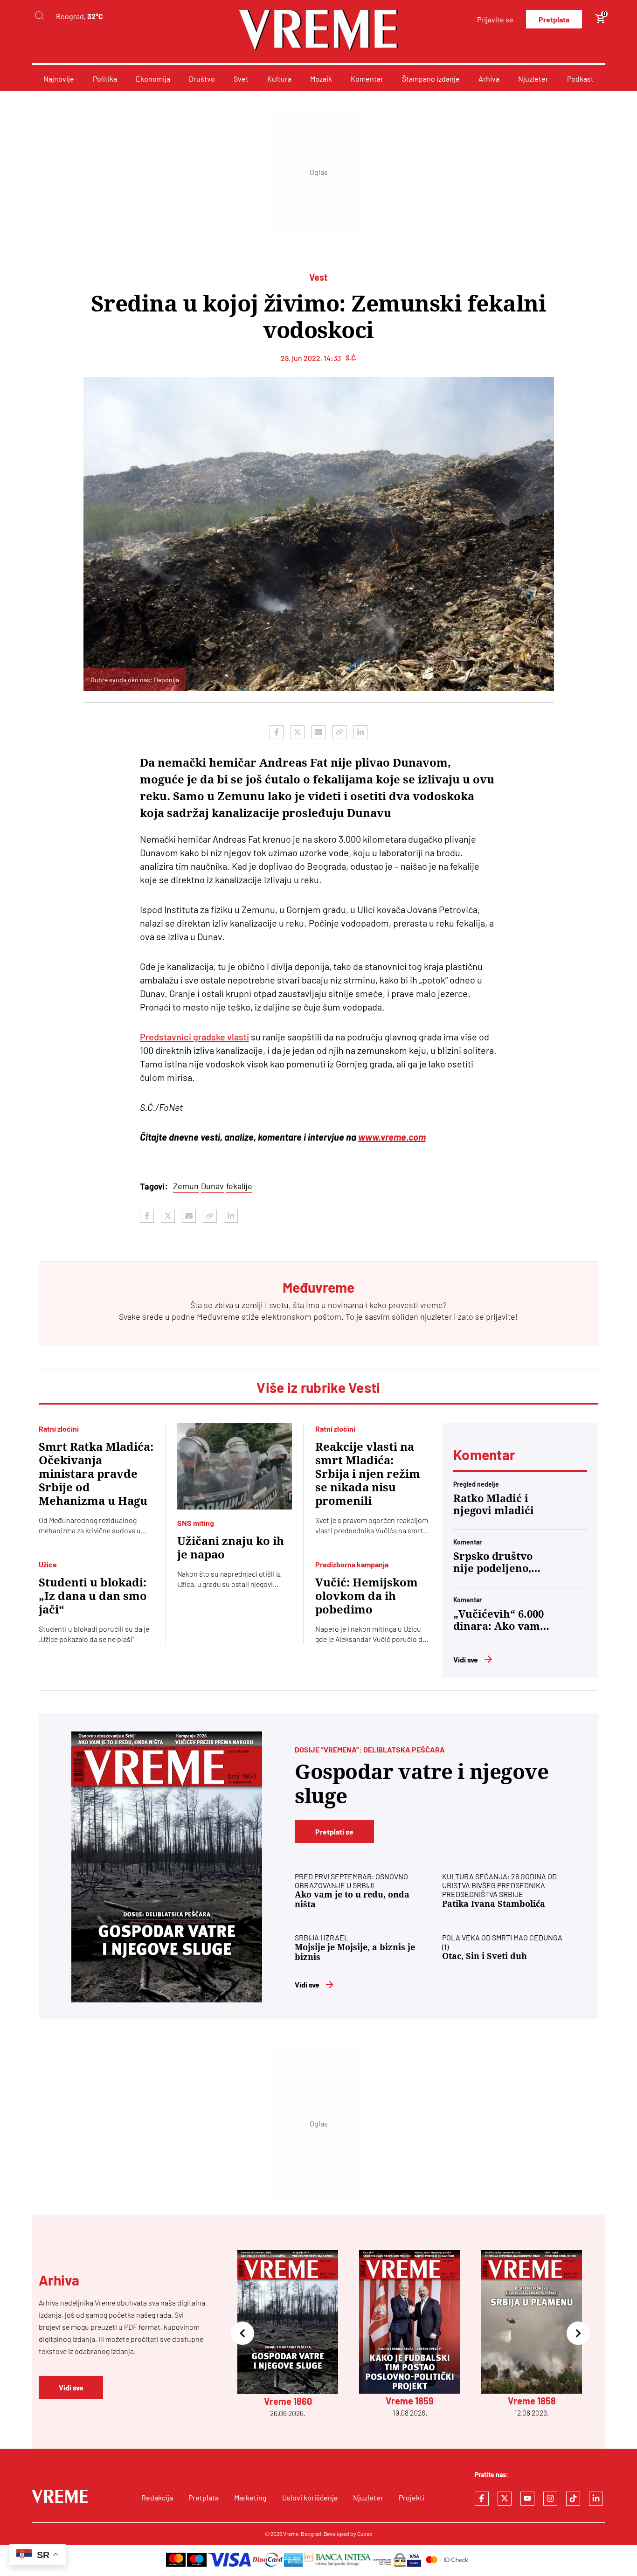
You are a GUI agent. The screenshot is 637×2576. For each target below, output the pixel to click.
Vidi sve (466, 1659)
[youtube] (527, 2499)
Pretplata (554, 19)
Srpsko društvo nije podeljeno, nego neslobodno (497, 1563)
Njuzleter (533, 79)
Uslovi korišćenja (310, 2497)
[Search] (39, 16)
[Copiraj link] (339, 732)
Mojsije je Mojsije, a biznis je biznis (355, 1952)
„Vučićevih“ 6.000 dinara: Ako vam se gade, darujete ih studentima (499, 1620)
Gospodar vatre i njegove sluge (422, 1784)
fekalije (239, 1186)
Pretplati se (334, 1832)
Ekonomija (153, 79)
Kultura (279, 79)
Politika (105, 79)
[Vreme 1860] (167, 1867)
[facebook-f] (482, 2499)
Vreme (291, 2534)
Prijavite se (495, 19)
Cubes (365, 2534)
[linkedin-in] (596, 2499)
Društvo (202, 79)
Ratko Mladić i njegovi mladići (494, 1505)
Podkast (580, 79)
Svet (241, 79)
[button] (242, 2334)
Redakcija (157, 2497)
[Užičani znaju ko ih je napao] (235, 1466)
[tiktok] (573, 2499)
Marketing (250, 2497)
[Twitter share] (298, 732)
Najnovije (59, 79)
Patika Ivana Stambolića (494, 1904)
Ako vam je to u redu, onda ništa (352, 1899)
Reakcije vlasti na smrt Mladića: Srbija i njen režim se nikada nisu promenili (368, 1474)
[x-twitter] (505, 2499)
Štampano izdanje (431, 79)
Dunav (212, 1186)
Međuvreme (218, 1316)
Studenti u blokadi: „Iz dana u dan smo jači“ (93, 1596)
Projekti (412, 2497)
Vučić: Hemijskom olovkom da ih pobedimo (367, 1596)
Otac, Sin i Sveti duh (485, 1956)
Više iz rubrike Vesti (318, 1387)
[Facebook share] (277, 732)
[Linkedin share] (360, 732)
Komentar (367, 79)
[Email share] (318, 732)
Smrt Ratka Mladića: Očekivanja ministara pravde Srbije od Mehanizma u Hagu (96, 1474)
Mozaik (321, 79)
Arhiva (489, 79)
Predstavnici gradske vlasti (194, 1037)
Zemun (186, 1186)
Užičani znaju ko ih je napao (231, 1548)
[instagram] (550, 2499)
